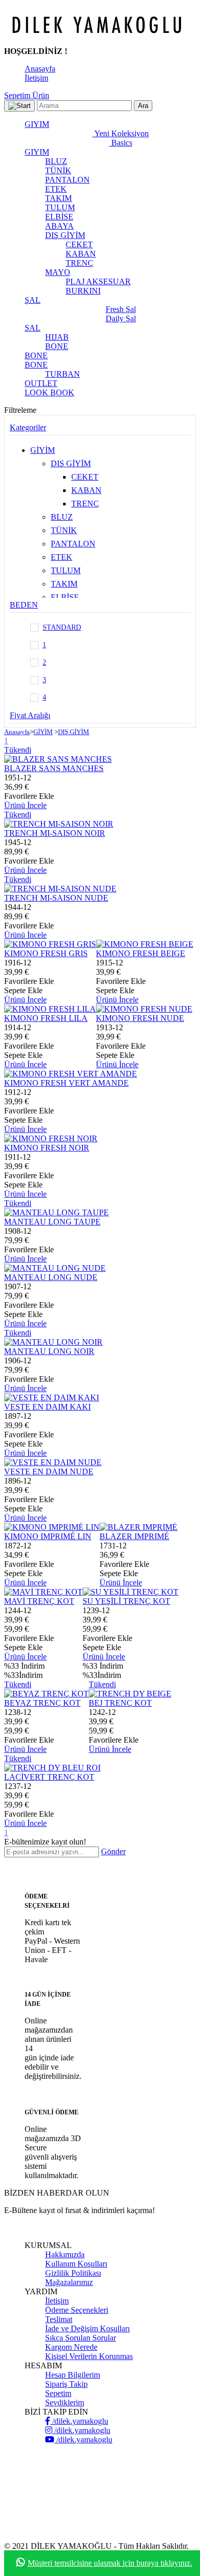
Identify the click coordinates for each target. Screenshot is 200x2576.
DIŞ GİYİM (65, 235)
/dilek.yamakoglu (79, 2421)
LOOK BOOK (49, 392)
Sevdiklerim (65, 2403)
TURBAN (63, 374)
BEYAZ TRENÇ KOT (42, 1703)
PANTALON (67, 180)
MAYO (58, 272)
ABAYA (59, 226)
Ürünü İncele (25, 805)
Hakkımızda (65, 2254)
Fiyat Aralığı (30, 715)
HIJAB (57, 337)
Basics (121, 143)
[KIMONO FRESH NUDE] (144, 1009)
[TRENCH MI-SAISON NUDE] (60, 889)
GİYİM (43, 450)
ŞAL (33, 300)
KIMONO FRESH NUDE (140, 1018)
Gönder (113, 1851)
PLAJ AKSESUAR (98, 281)
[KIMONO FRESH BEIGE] (145, 944)
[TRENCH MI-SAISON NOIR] (59, 824)
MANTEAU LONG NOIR (49, 1351)
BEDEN (24, 605)
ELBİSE (59, 217)
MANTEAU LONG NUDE (51, 1277)
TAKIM (58, 198)
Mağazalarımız (69, 2282)
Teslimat (59, 2319)
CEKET (79, 244)
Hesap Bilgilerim (73, 2375)
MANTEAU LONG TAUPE (52, 1222)
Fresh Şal (121, 309)
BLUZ (56, 161)
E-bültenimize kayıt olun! (45, 1842)
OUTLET (41, 383)
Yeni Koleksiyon (121, 133)
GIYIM (37, 124)
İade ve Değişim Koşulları (87, 2328)
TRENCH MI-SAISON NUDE (56, 898)
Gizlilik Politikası (73, 2273)
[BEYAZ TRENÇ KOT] (46, 1694)
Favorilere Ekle (29, 796)
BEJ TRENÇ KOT (120, 1703)
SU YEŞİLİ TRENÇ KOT (126, 1601)
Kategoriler (28, 427)
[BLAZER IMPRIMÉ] (138, 1527)
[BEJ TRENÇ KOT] (130, 1694)
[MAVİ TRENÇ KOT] (43, 1592)
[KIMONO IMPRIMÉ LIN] (52, 1527)
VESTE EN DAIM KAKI (47, 1407)
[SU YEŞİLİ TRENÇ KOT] (131, 1592)
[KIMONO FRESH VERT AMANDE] (71, 1074)
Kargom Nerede (71, 2347)
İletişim (36, 78)
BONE (57, 346)
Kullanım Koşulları (76, 2264)
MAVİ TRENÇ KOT (39, 1601)
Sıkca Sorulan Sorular (81, 2338)
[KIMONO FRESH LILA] (50, 1009)
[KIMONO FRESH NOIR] (51, 1138)
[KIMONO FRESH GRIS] (50, 944)
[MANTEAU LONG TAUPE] (56, 1212)
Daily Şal (121, 318)
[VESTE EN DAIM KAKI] (52, 1397)
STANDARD (62, 627)
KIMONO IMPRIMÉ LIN (48, 1536)
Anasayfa (40, 69)
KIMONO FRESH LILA (46, 1018)
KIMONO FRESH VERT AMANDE (66, 1083)
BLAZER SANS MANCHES (54, 768)
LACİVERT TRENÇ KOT (49, 1777)
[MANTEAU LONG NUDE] (55, 1268)
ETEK (56, 189)
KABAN (81, 254)
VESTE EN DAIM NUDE (49, 1472)
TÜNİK (58, 170)
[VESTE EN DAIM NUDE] (53, 1462)
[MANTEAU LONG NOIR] (53, 1342)
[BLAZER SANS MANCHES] (58, 759)
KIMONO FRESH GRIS (46, 953)
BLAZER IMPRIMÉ (134, 1536)
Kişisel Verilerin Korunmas (89, 2356)
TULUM (60, 207)
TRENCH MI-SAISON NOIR (55, 833)
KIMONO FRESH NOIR (47, 1148)
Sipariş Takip (66, 2384)
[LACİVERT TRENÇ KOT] (52, 1768)
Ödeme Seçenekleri (77, 2310)
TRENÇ (79, 263)
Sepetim (58, 2393)
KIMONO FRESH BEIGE (141, 953)
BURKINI (83, 291)
